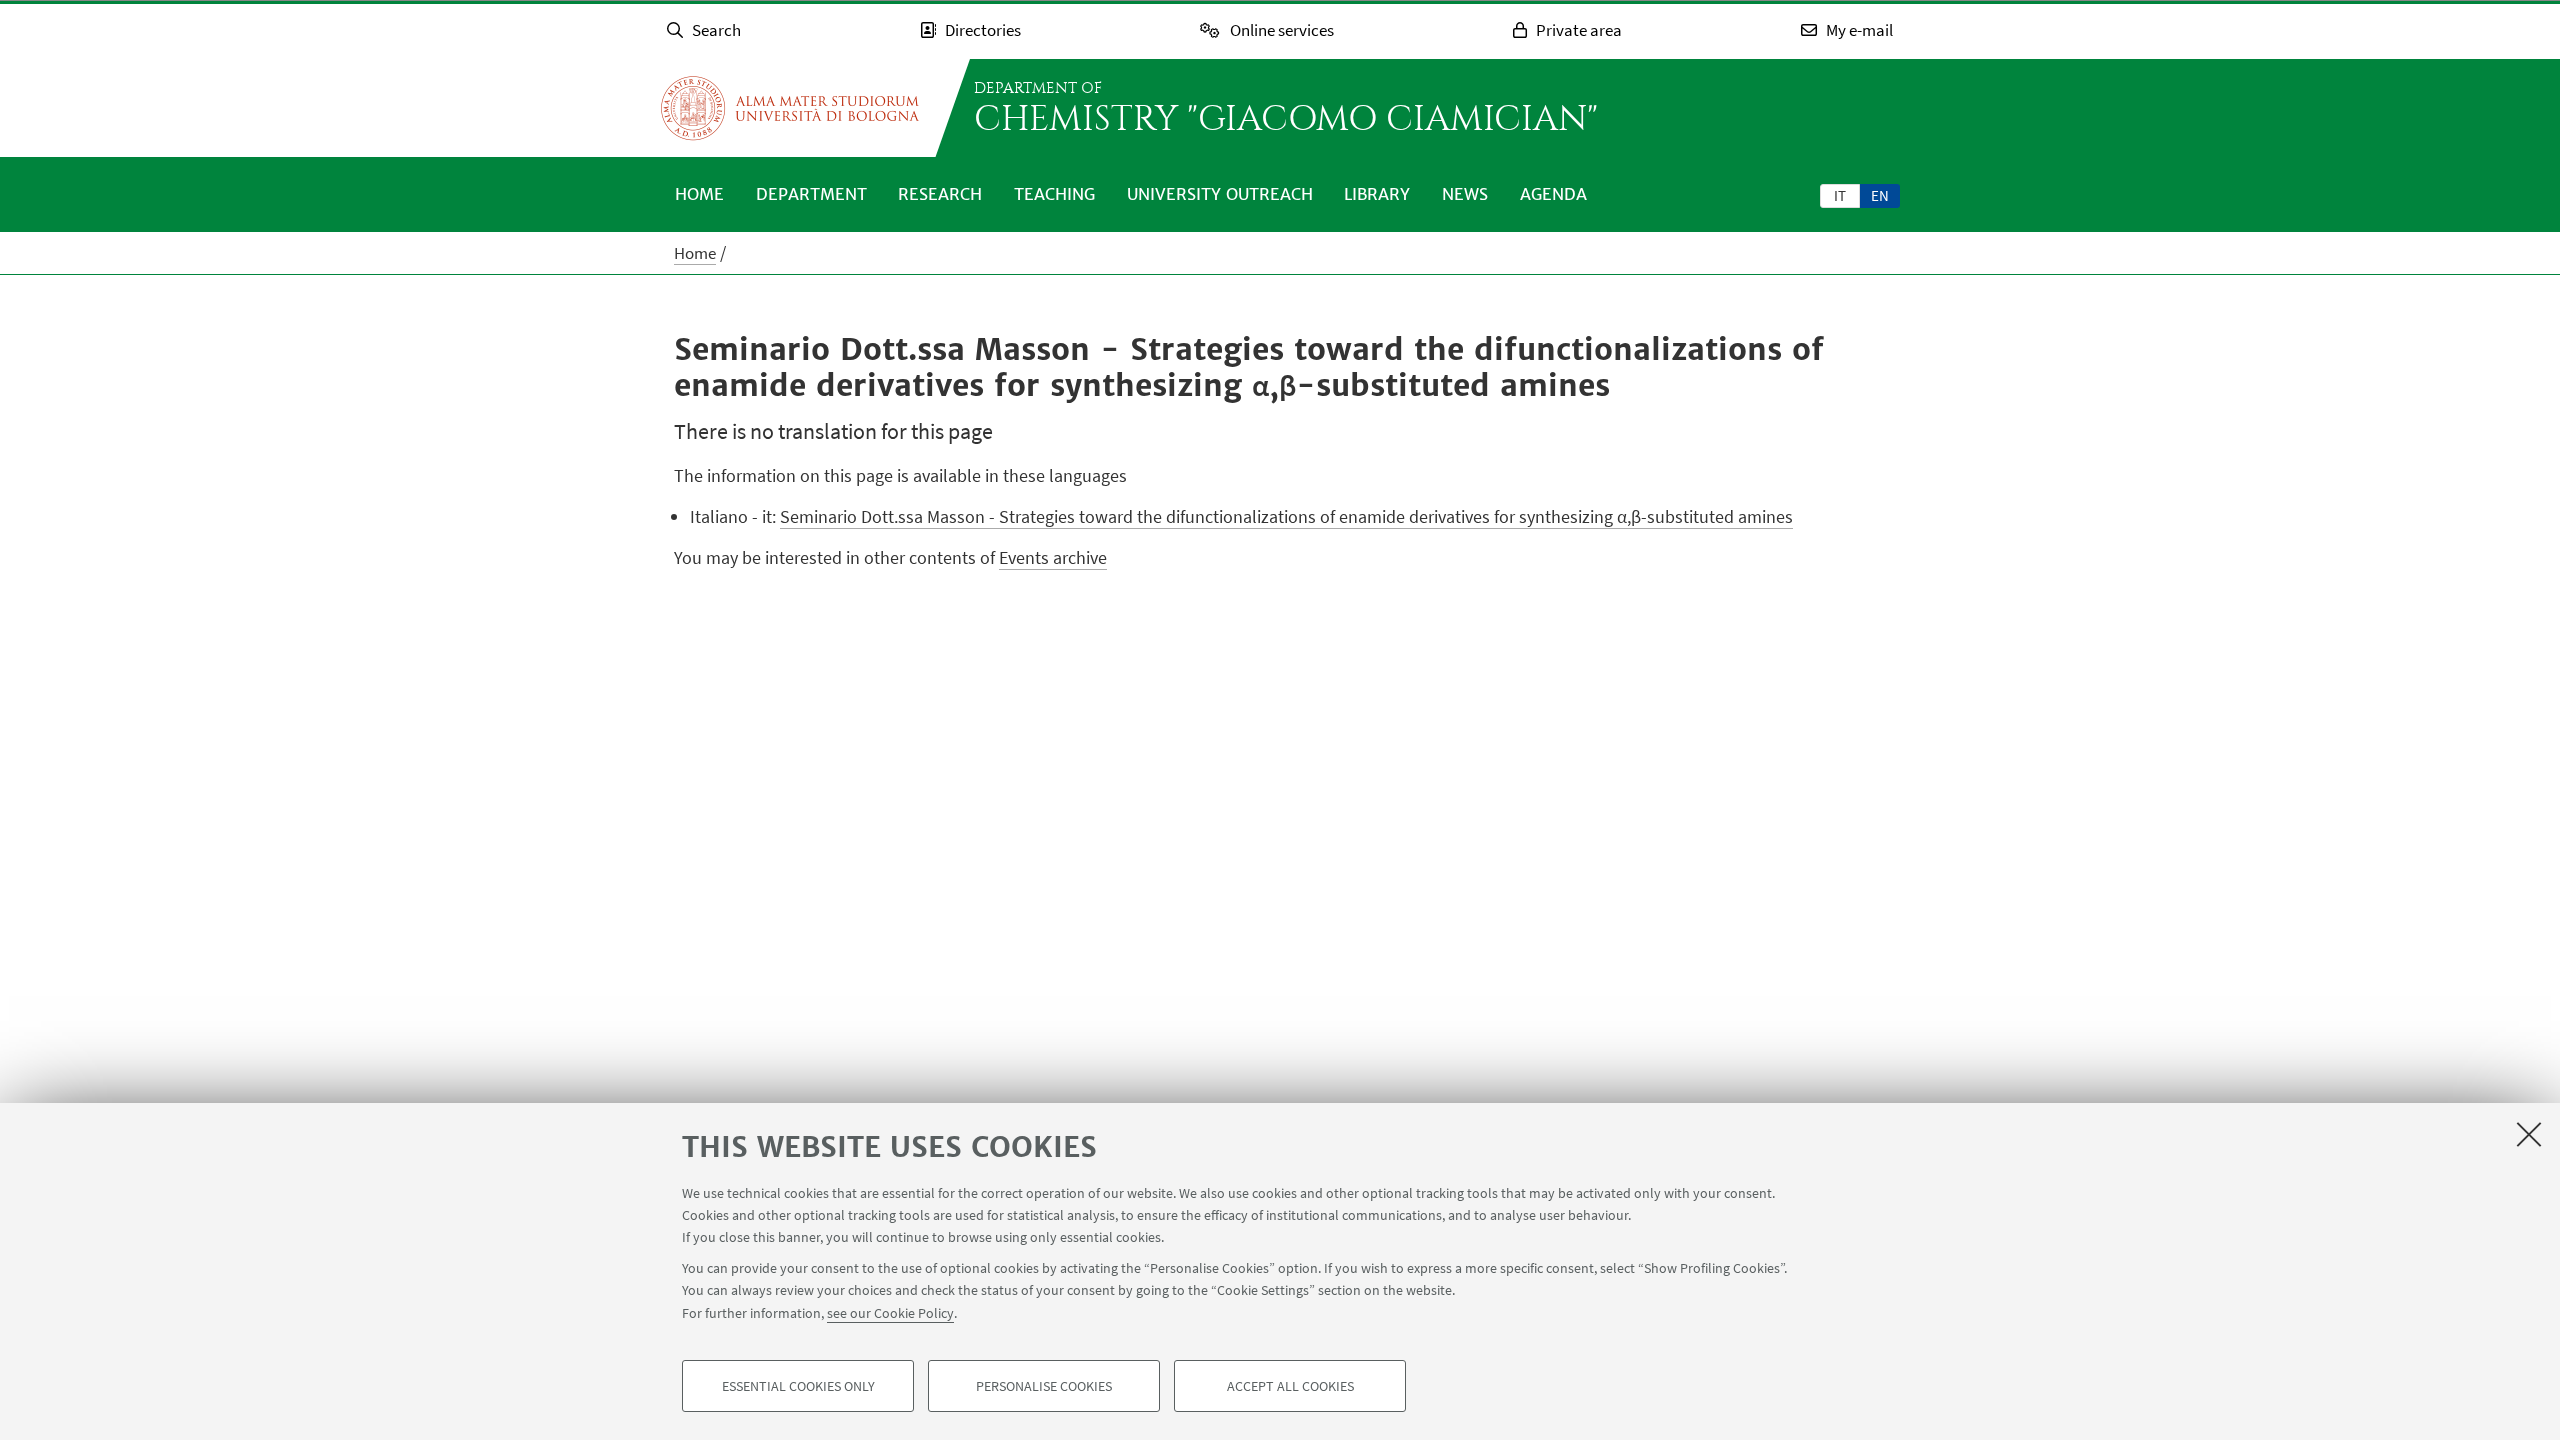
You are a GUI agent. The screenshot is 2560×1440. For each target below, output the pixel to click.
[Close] (2529, 1134)
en (1880, 195)
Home (699, 194)
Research (940, 194)
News (1465, 194)
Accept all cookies (1290, 1386)
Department (811, 194)
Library (1377, 194)
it (1840, 195)
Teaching (1054, 194)
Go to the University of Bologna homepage (790, 108)
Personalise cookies (1044, 1386)
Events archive (1053, 557)
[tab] (1840, 195)
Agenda (1553, 194)
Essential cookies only (798, 1386)
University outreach (1220, 194)
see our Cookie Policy (890, 1312)
